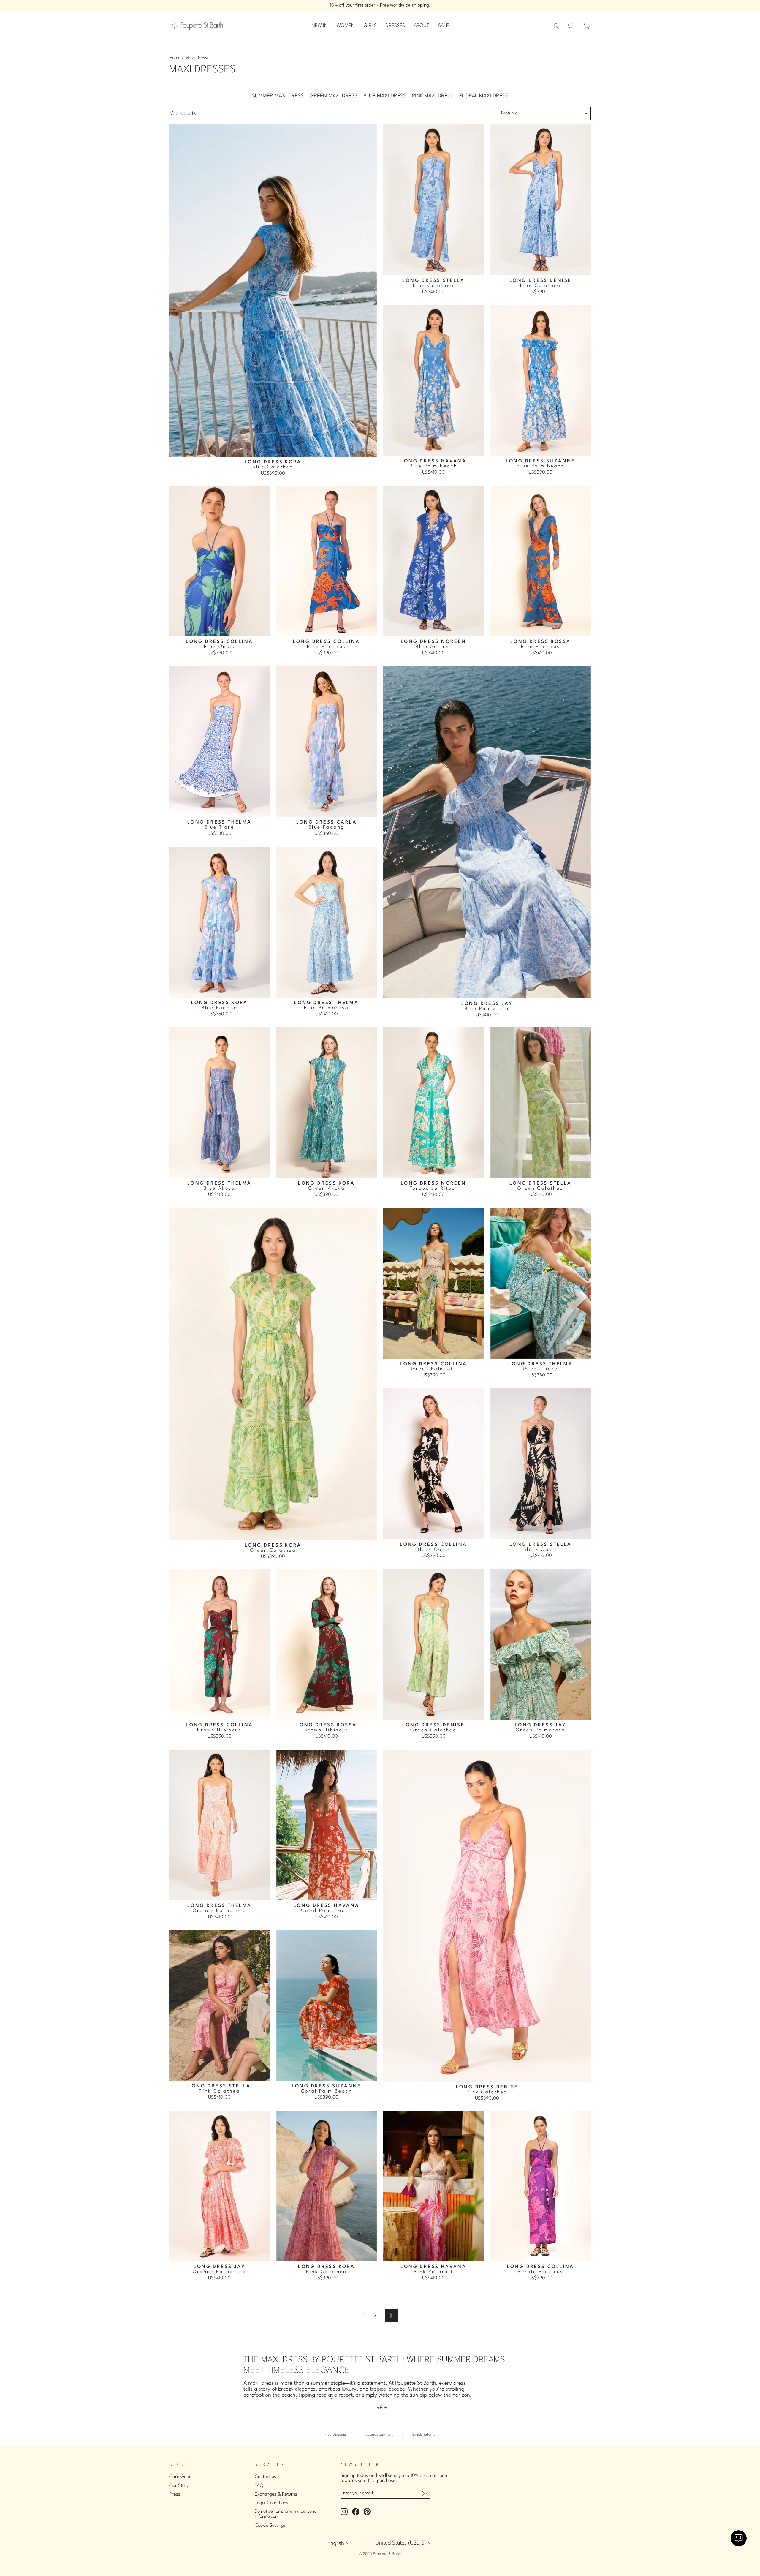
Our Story (179, 2486)
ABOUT (422, 26)
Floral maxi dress (484, 96)
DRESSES (395, 26)
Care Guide (181, 2477)
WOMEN (346, 26)
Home (175, 58)
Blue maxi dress (385, 96)
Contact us (265, 2477)
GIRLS (370, 26)
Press (175, 2494)
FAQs (260, 2486)
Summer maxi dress (278, 96)
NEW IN (320, 26)
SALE (444, 26)
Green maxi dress (334, 96)
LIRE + (380, 2408)
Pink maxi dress (433, 96)
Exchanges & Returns (276, 2494)
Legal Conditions (271, 2503)
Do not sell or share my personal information (286, 2514)
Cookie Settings (270, 2526)
